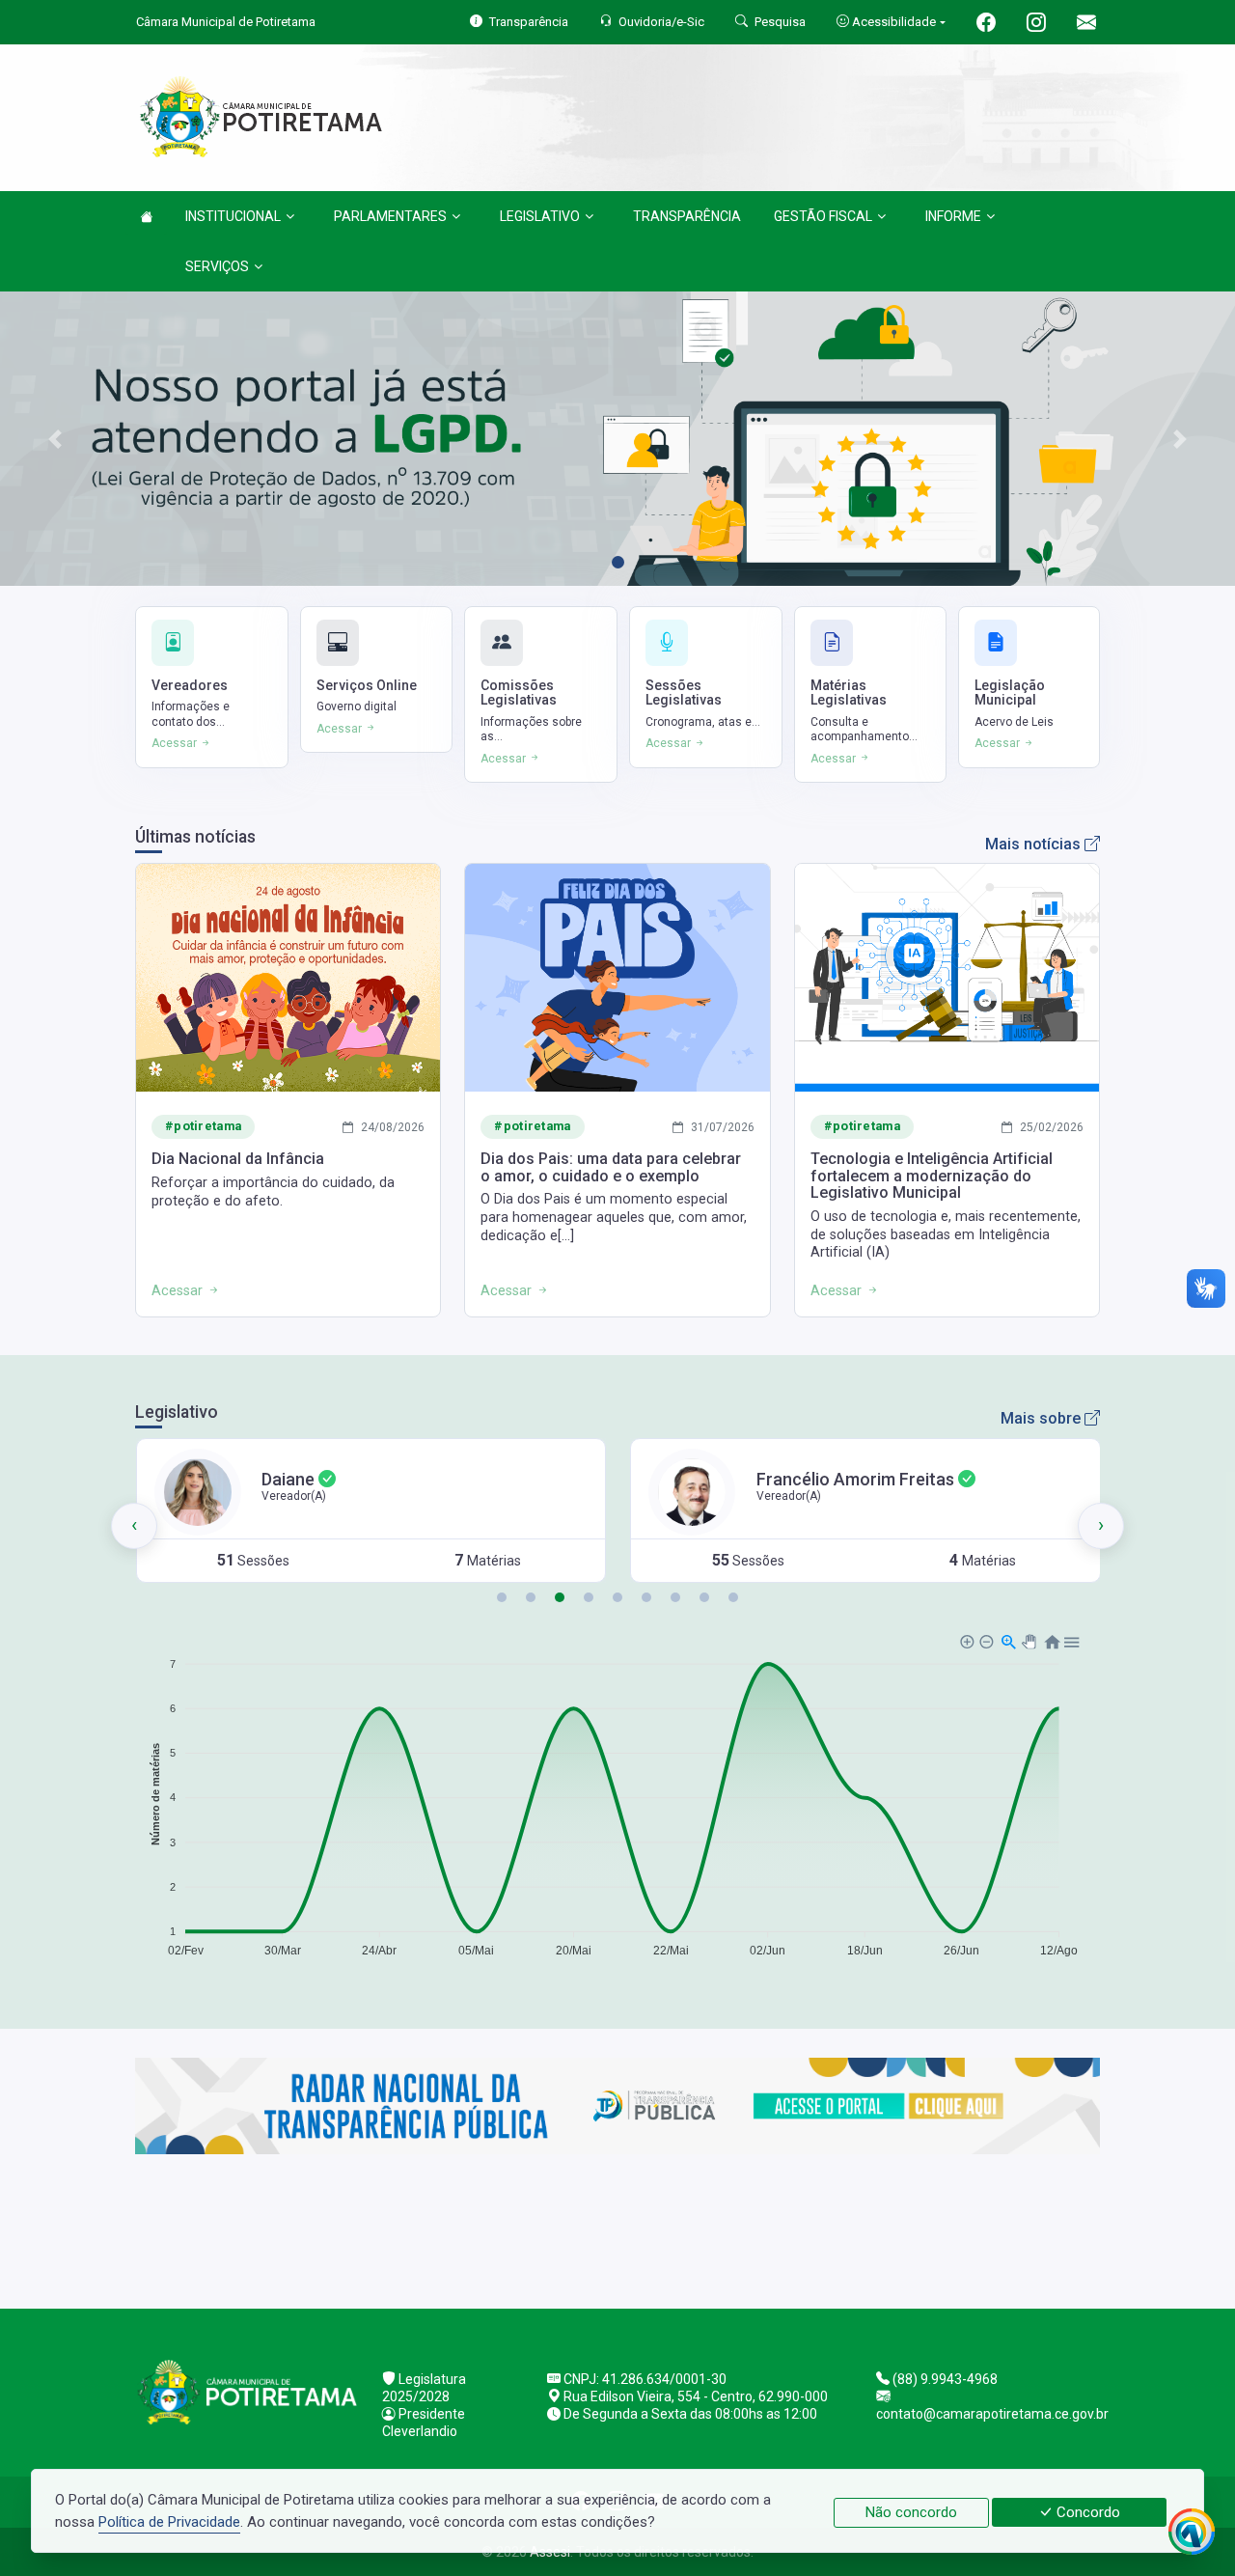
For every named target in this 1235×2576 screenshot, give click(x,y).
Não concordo (911, 2512)
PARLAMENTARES (390, 216)
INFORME (953, 216)
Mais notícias (1035, 844)
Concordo (1086, 2512)
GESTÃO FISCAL (823, 216)
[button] (502, 1597)
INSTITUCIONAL (233, 216)
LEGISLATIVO (540, 216)
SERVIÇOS (217, 266)
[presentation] (134, 1526)
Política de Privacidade (169, 2522)
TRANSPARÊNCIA (687, 216)
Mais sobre (1043, 1418)
